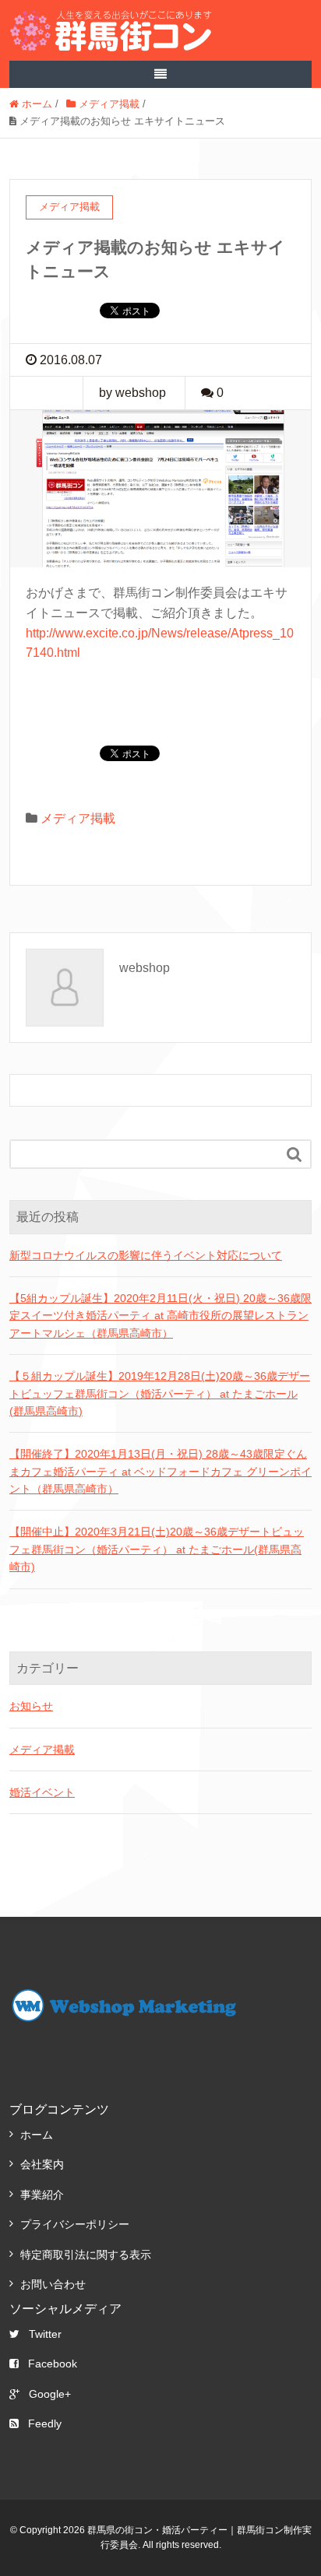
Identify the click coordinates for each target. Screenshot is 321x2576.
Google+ (50, 2394)
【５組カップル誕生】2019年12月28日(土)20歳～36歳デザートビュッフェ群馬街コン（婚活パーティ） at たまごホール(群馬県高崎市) (160, 1393)
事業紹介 (42, 2195)
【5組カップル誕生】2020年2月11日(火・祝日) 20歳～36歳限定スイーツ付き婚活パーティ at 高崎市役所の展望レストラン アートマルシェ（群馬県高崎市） (160, 1316)
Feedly (45, 2423)
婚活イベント (42, 1792)
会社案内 (42, 2164)
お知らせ (31, 1706)
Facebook (53, 2364)
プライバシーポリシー (75, 2224)
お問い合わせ (53, 2284)
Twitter (45, 2334)
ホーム (37, 2135)
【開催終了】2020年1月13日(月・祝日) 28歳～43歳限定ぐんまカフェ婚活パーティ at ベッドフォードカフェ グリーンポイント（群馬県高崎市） (160, 1471)
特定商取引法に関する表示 (86, 2255)
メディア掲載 (78, 818)
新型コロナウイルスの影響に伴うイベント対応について (146, 1255)
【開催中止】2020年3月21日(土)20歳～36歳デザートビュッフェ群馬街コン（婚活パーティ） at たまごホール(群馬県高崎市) (157, 1549)
